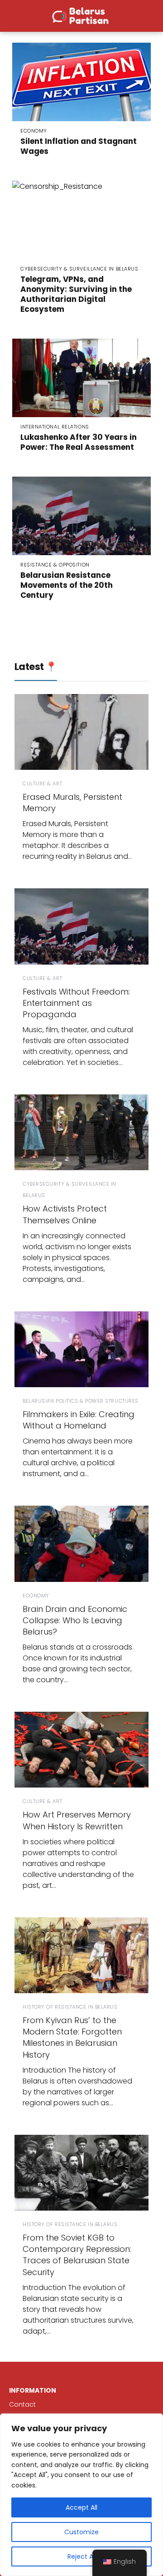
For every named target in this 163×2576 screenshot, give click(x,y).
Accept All (81, 2507)
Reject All (82, 2556)
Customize (81, 2532)
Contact (22, 2404)
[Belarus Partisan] (81, 15)
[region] (81, 2495)
